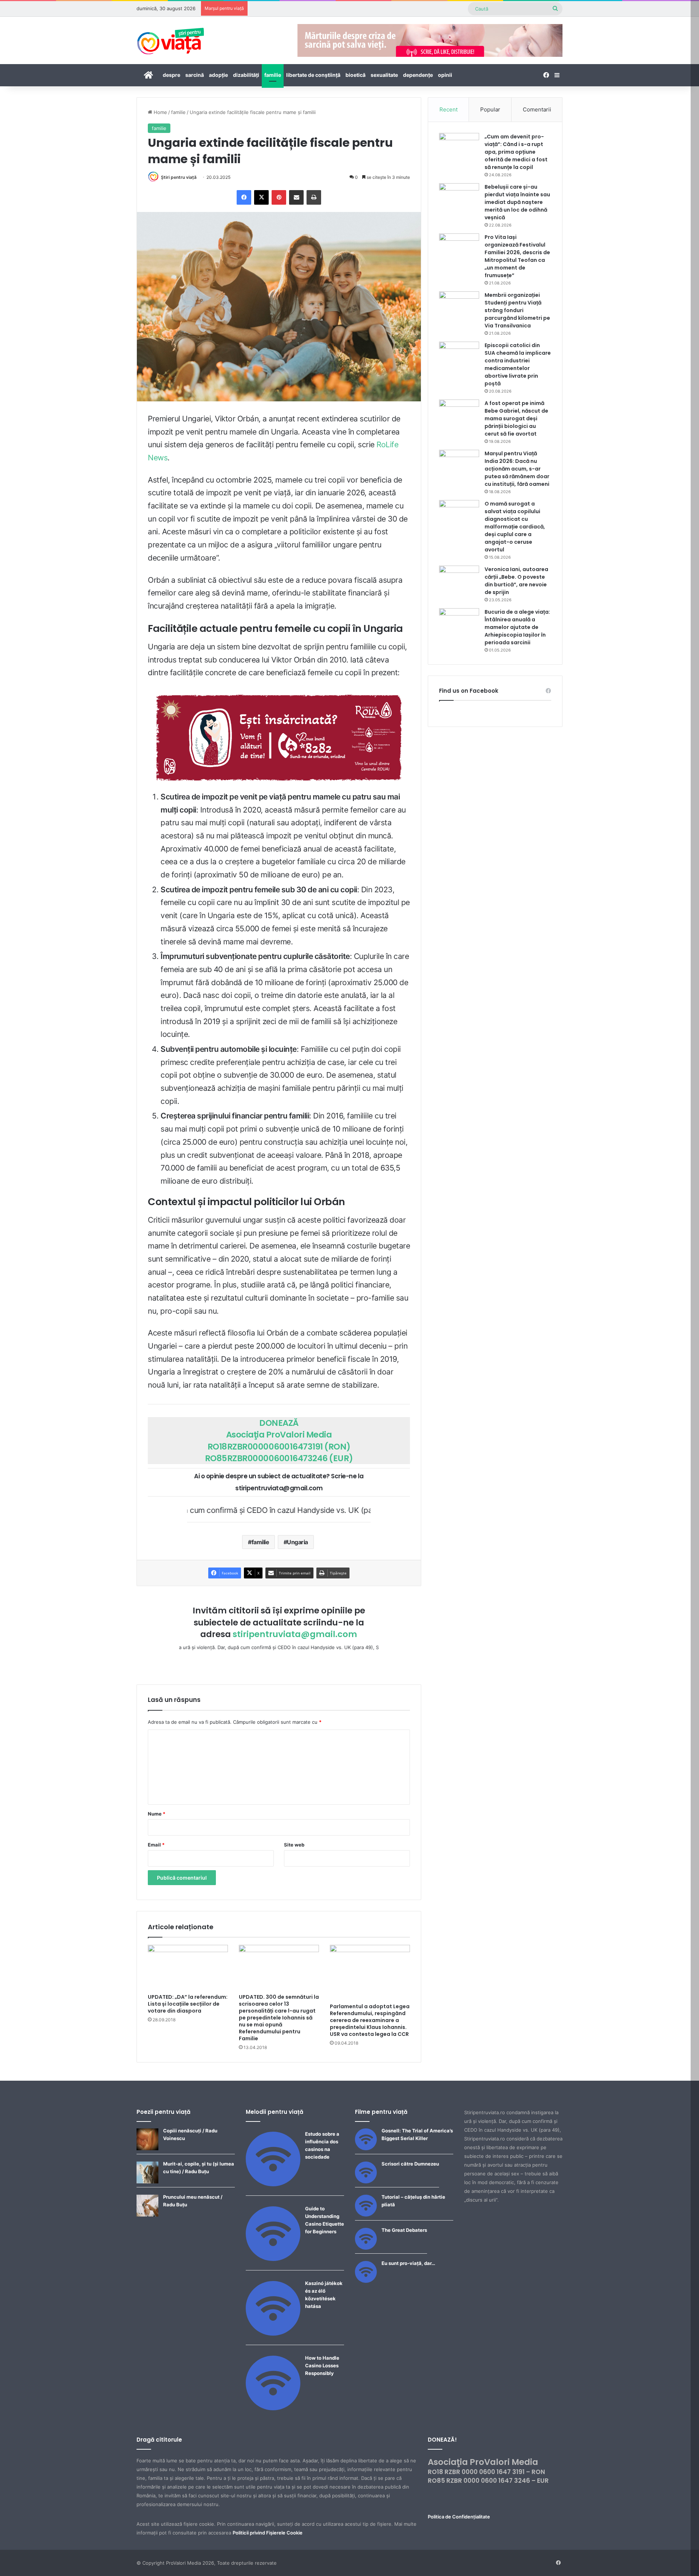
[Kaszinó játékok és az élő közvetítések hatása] (273, 2334)
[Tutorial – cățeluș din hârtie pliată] (366, 2215)
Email (156, 1845)
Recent (449, 109)
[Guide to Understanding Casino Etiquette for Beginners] (273, 2259)
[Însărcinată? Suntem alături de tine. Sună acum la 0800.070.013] (279, 738)
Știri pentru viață (179, 177)
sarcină (195, 75)
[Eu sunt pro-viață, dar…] (366, 2281)
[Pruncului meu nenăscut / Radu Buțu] (147, 2215)
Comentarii (537, 109)
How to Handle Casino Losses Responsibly (322, 2365)
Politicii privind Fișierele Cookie (268, 2533)
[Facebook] (244, 197)
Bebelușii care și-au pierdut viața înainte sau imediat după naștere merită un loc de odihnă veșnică (517, 202)
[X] (261, 197)
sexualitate (384, 75)
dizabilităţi (246, 75)
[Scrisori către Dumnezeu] (366, 2182)
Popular (490, 109)
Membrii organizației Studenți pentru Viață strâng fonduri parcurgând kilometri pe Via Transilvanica (517, 310)
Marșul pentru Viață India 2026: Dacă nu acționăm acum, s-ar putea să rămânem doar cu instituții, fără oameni (517, 469)
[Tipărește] (314, 197)
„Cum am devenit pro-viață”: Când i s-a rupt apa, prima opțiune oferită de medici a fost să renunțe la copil (516, 152)
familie (273, 75)
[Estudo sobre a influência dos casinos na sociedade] (273, 2184)
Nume (157, 1814)
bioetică (356, 75)
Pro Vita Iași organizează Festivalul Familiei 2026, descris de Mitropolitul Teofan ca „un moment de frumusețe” (517, 256)
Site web (294, 1845)
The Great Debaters (404, 2230)
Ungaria (297, 1542)
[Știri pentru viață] (171, 39)
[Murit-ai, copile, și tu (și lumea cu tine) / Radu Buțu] (147, 2182)
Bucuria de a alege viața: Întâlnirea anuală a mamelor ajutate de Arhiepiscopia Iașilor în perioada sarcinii (517, 627)
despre (171, 75)
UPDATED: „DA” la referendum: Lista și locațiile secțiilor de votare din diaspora (188, 2004)
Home (160, 112)
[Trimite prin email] (296, 197)
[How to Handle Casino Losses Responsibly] (273, 2408)
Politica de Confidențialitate (459, 2517)
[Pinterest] (279, 197)
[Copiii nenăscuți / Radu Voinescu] (147, 2148)
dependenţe (418, 75)
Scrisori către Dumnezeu (410, 2164)
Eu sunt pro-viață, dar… (408, 2263)
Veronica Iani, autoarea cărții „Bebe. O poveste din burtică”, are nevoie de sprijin (516, 581)
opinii (445, 75)
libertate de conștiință (313, 75)
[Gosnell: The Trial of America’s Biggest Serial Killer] (366, 2148)
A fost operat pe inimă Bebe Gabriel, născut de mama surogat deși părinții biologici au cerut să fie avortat (516, 418)
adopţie (218, 75)
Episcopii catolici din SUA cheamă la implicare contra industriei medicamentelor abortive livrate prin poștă (518, 364)
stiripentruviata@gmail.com (295, 1634)
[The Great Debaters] (366, 2248)
